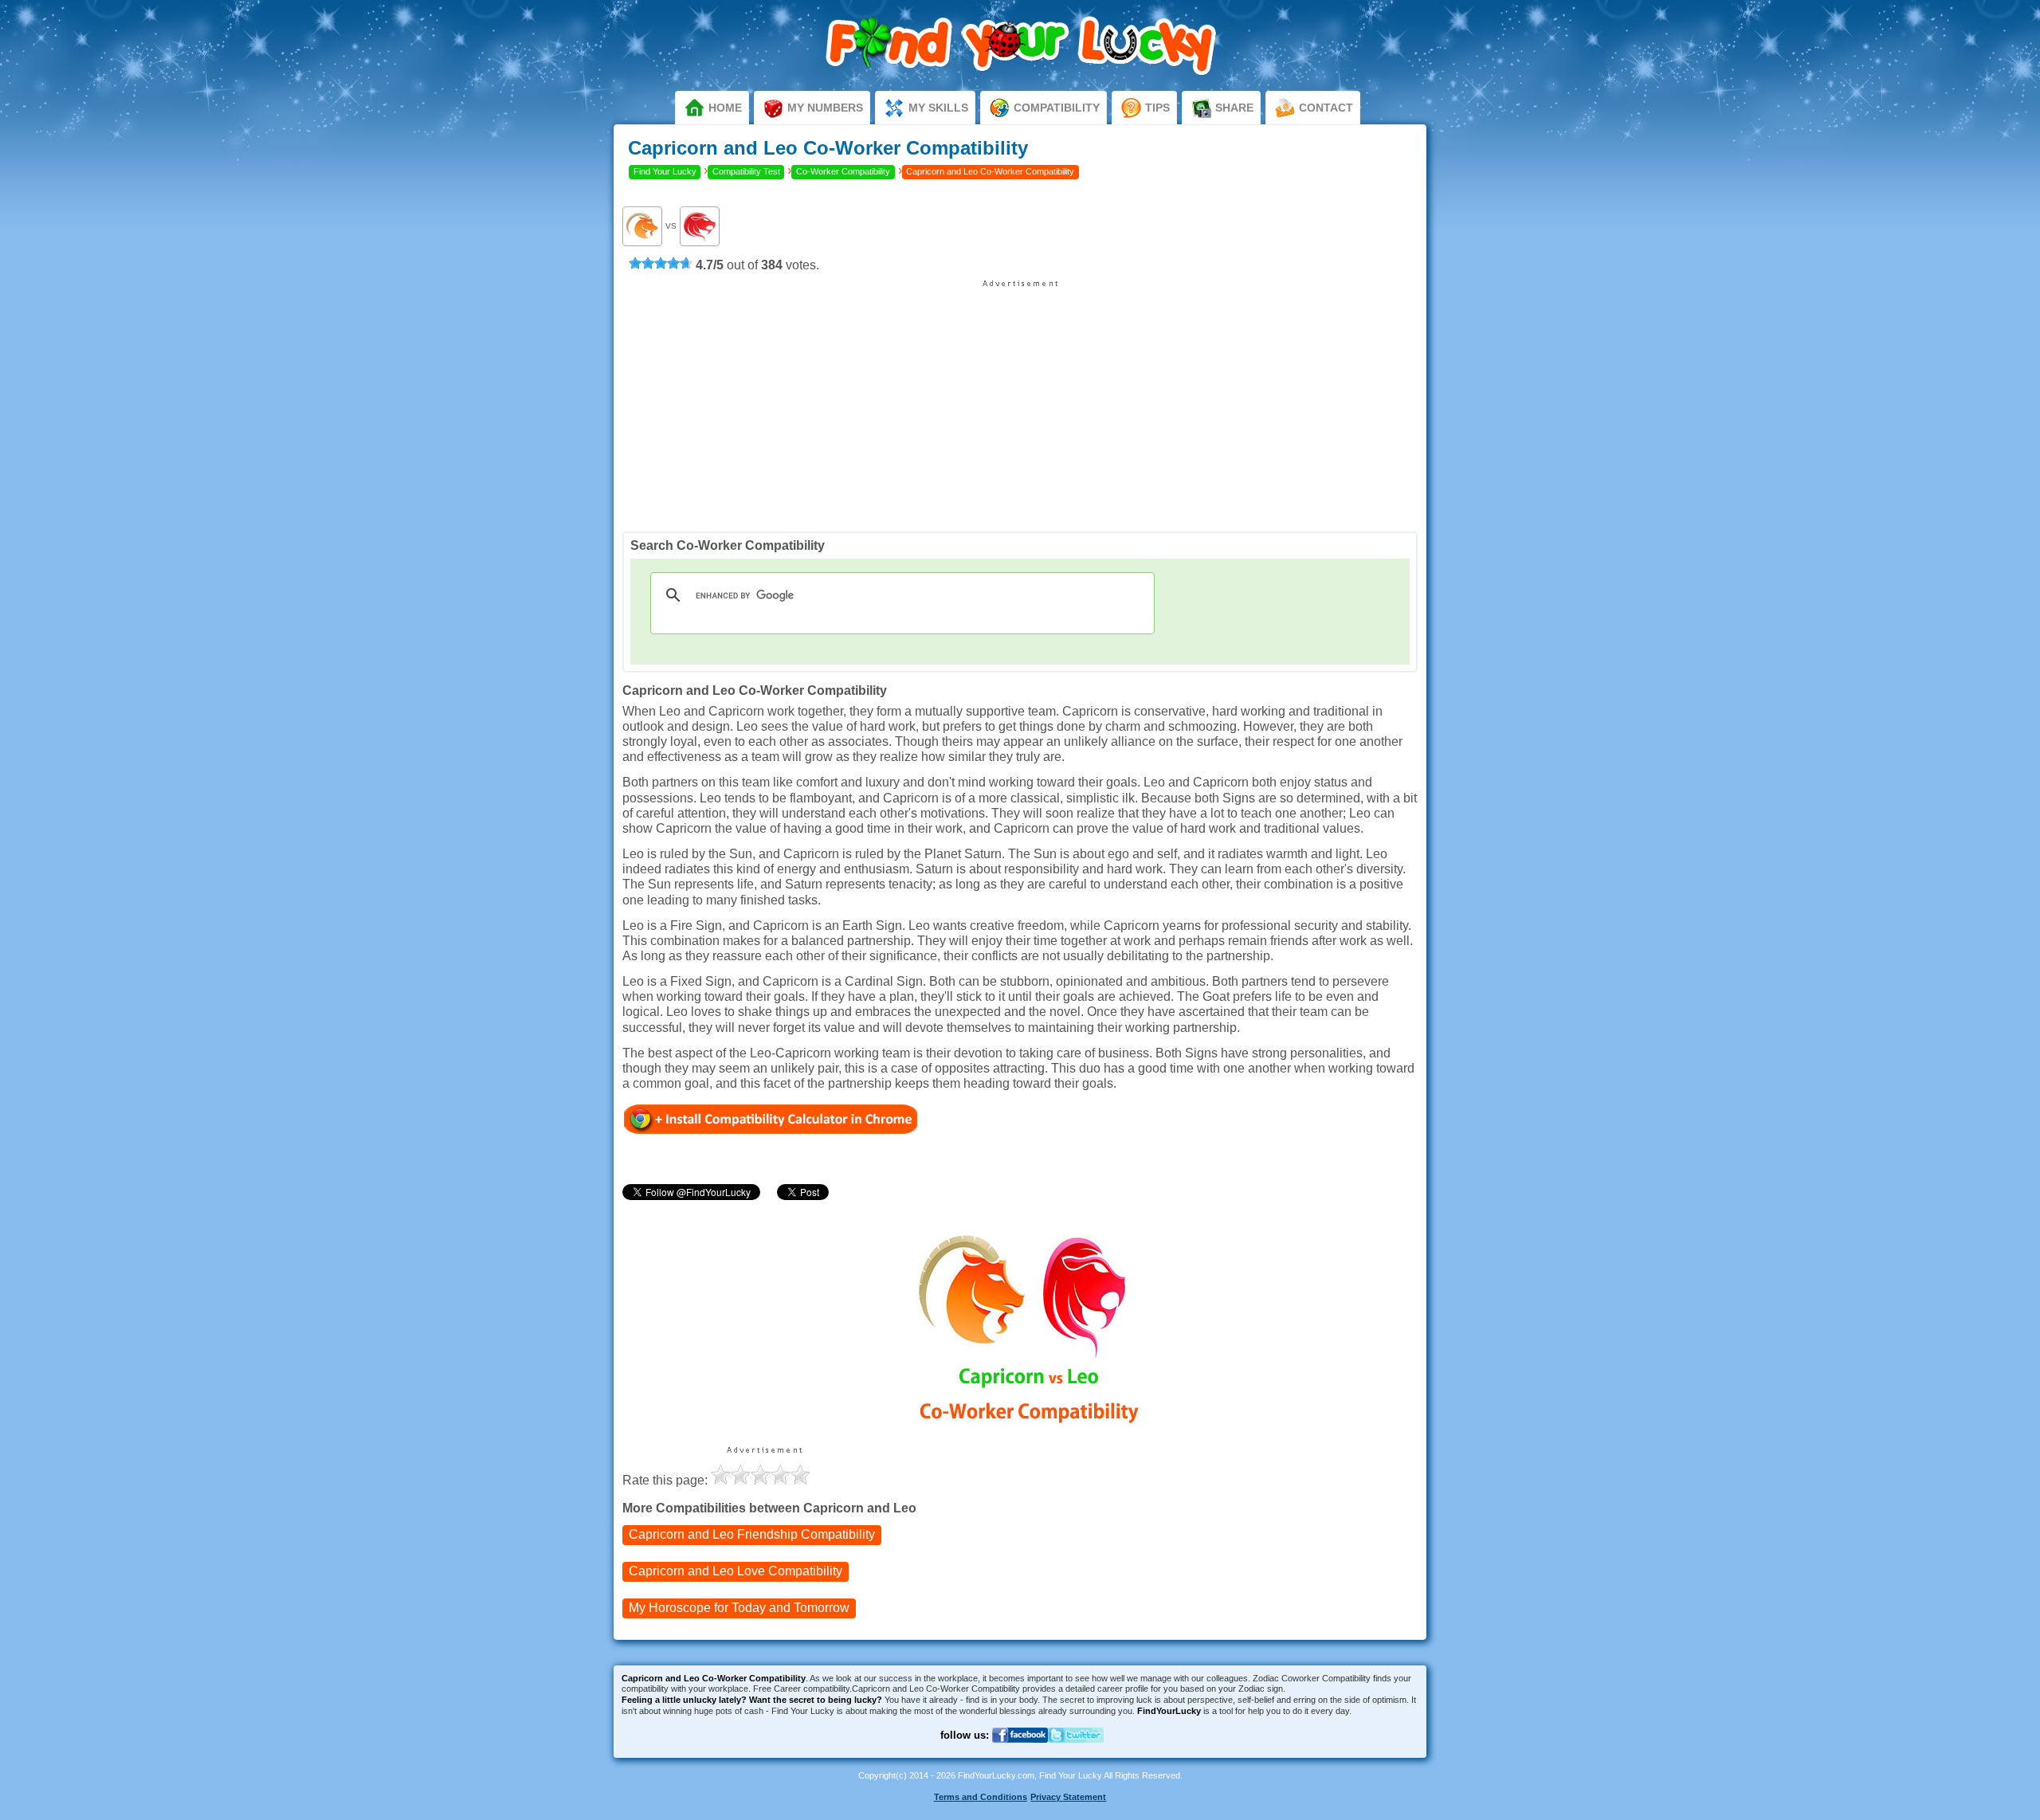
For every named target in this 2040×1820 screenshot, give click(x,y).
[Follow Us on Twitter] (1076, 1753)
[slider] (661, 263)
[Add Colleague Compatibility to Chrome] (771, 1118)
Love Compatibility (736, 1571)
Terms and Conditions (981, 1797)
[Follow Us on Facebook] (1020, 1753)
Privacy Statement (1068, 1797)
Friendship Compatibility (752, 1534)
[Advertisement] (1020, 400)
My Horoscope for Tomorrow (739, 1608)
